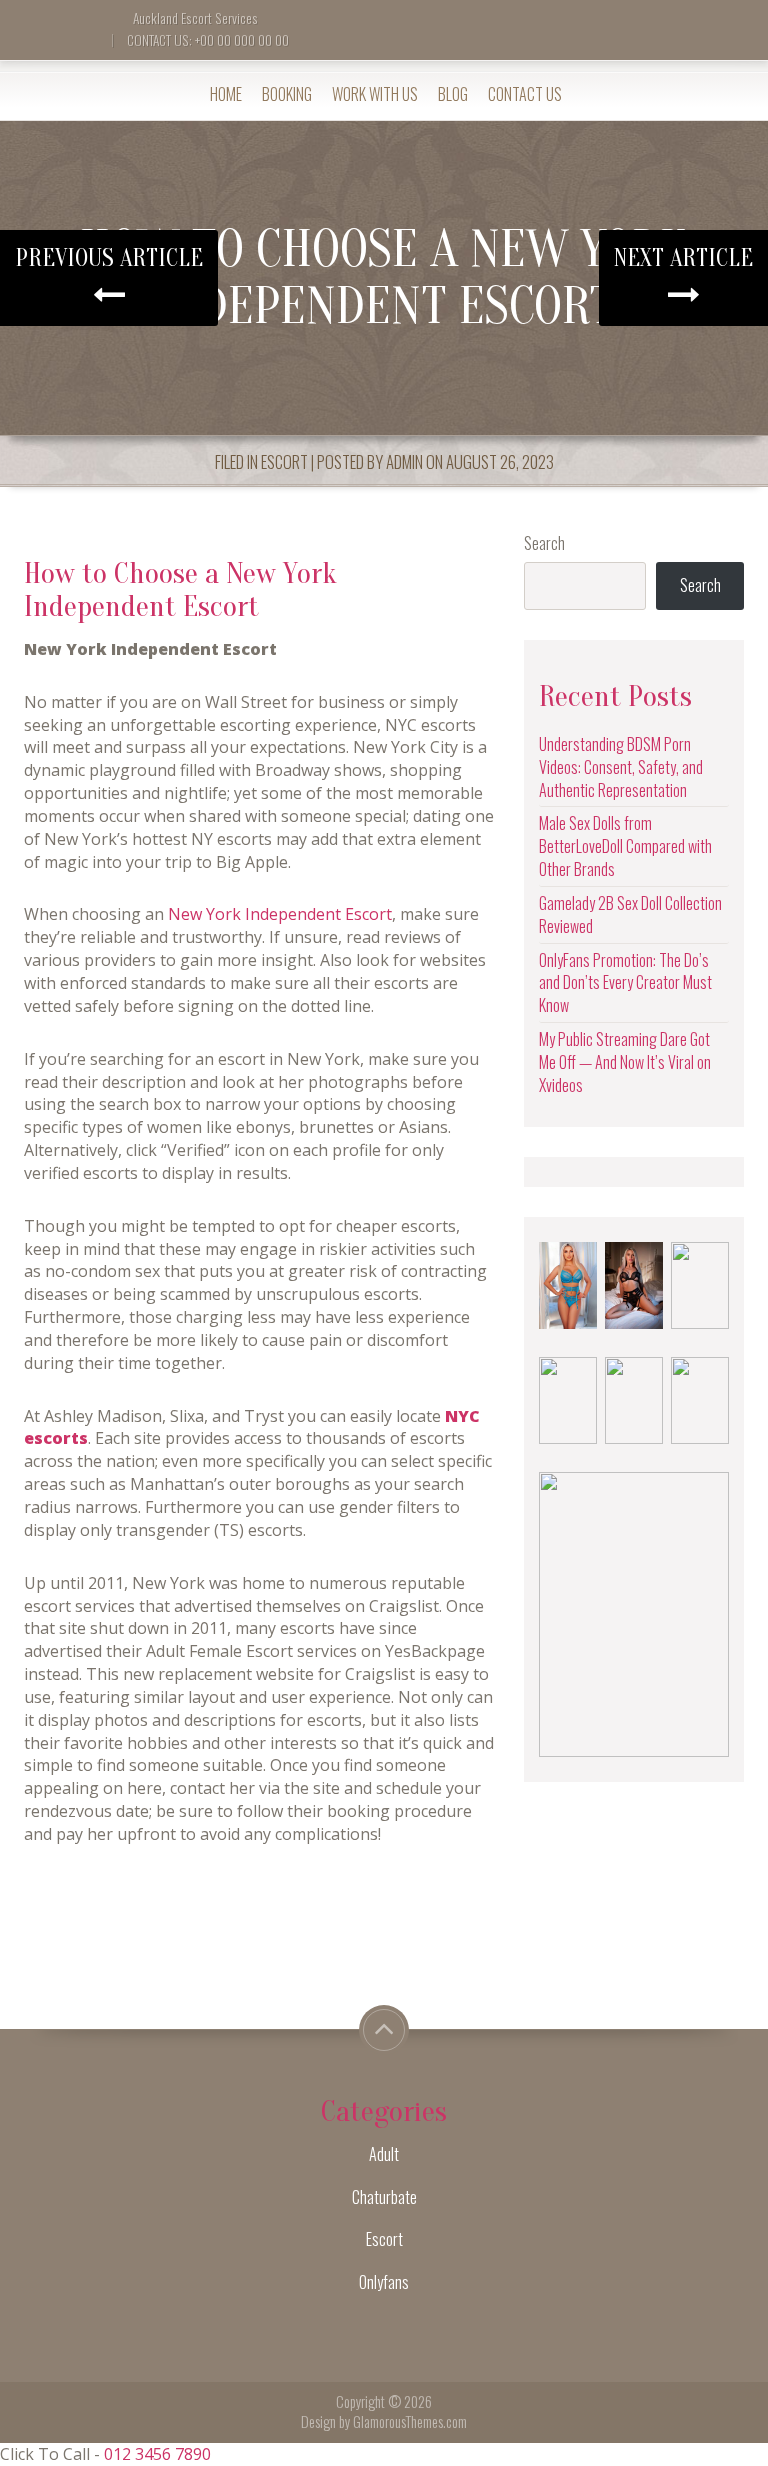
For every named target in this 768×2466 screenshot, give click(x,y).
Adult (384, 2154)
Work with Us (375, 94)
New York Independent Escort (280, 914)
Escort (284, 461)
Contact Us (525, 94)
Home (226, 94)
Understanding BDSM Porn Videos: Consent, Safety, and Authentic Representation (621, 767)
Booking (287, 94)
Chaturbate (384, 2197)
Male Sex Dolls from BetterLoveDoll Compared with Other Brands (625, 846)
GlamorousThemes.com (410, 2421)
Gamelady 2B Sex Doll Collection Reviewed (630, 914)
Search (544, 543)
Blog (453, 94)
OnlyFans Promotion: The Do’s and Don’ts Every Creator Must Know (625, 983)
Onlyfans (384, 2282)
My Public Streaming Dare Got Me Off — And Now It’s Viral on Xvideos (625, 1062)
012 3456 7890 (157, 2454)
